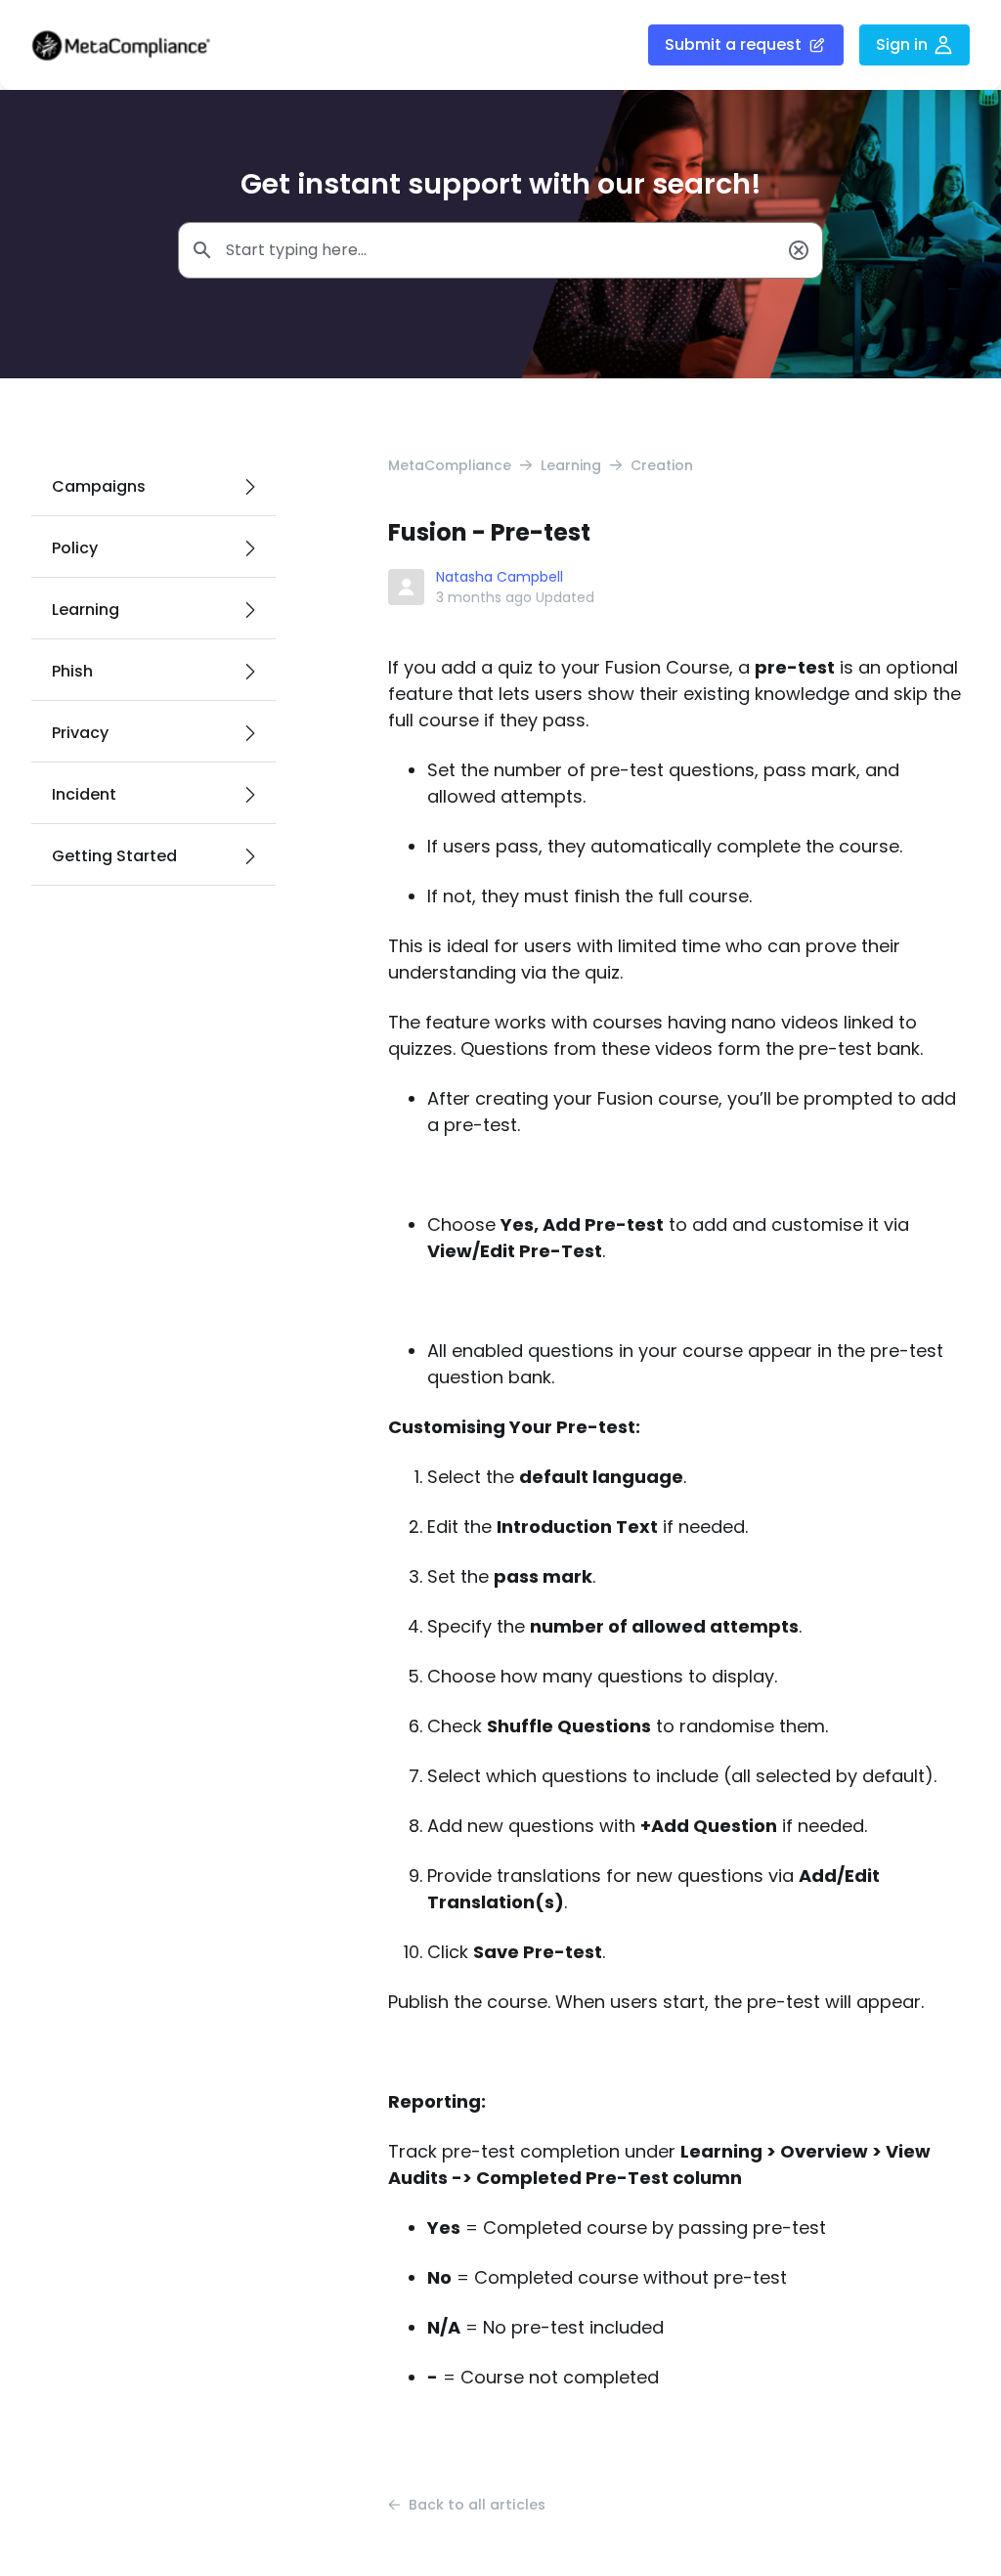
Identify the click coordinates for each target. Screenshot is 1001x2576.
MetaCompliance (450, 465)
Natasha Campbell (500, 577)
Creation (662, 465)
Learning (571, 465)
